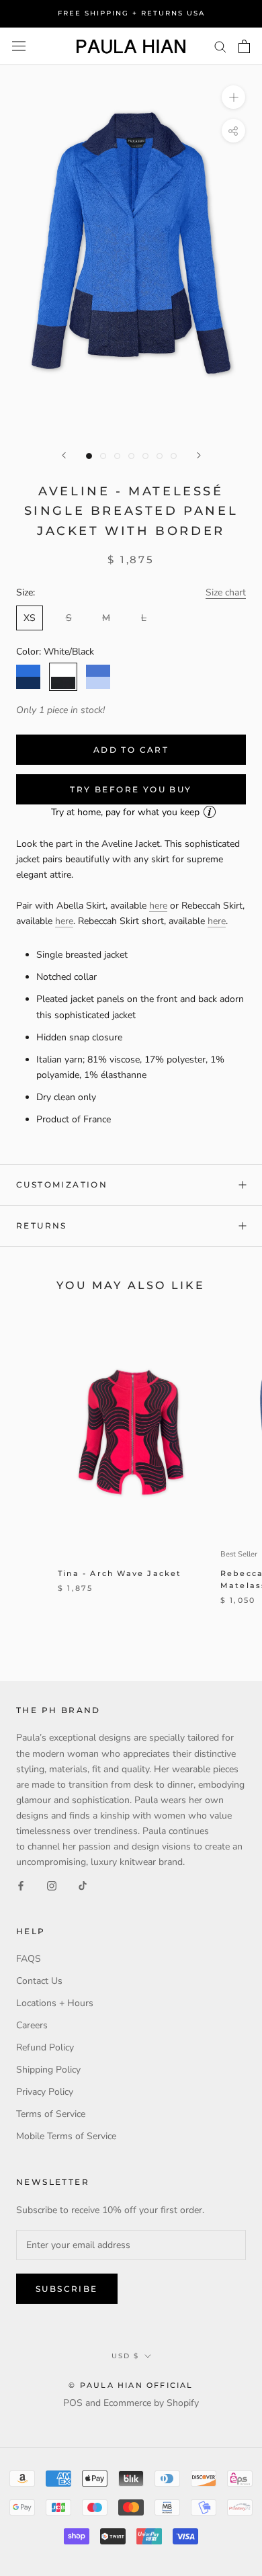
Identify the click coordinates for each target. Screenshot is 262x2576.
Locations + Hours (55, 2003)
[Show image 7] (174, 456)
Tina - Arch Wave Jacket (120, 1573)
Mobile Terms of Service (66, 2136)
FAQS (29, 1959)
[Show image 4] (131, 456)
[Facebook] (21, 1885)
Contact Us (39, 1981)
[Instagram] (52, 1885)
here (158, 906)
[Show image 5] (145, 456)
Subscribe (67, 2289)
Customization (62, 1185)
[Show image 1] (89, 456)
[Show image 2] (103, 456)
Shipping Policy (48, 2070)
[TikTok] (83, 1885)
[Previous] (64, 455)
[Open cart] (244, 46)
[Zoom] (233, 97)
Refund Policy (45, 2047)
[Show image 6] (160, 456)
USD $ (125, 2356)
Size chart (226, 592)
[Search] (220, 46)
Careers (32, 2025)
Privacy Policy (45, 2092)
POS (73, 2403)
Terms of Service (51, 2114)
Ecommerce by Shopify (151, 2403)
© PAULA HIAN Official (131, 2385)
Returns (42, 1225)
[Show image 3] (117, 456)
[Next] (199, 455)
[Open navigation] (19, 46)
